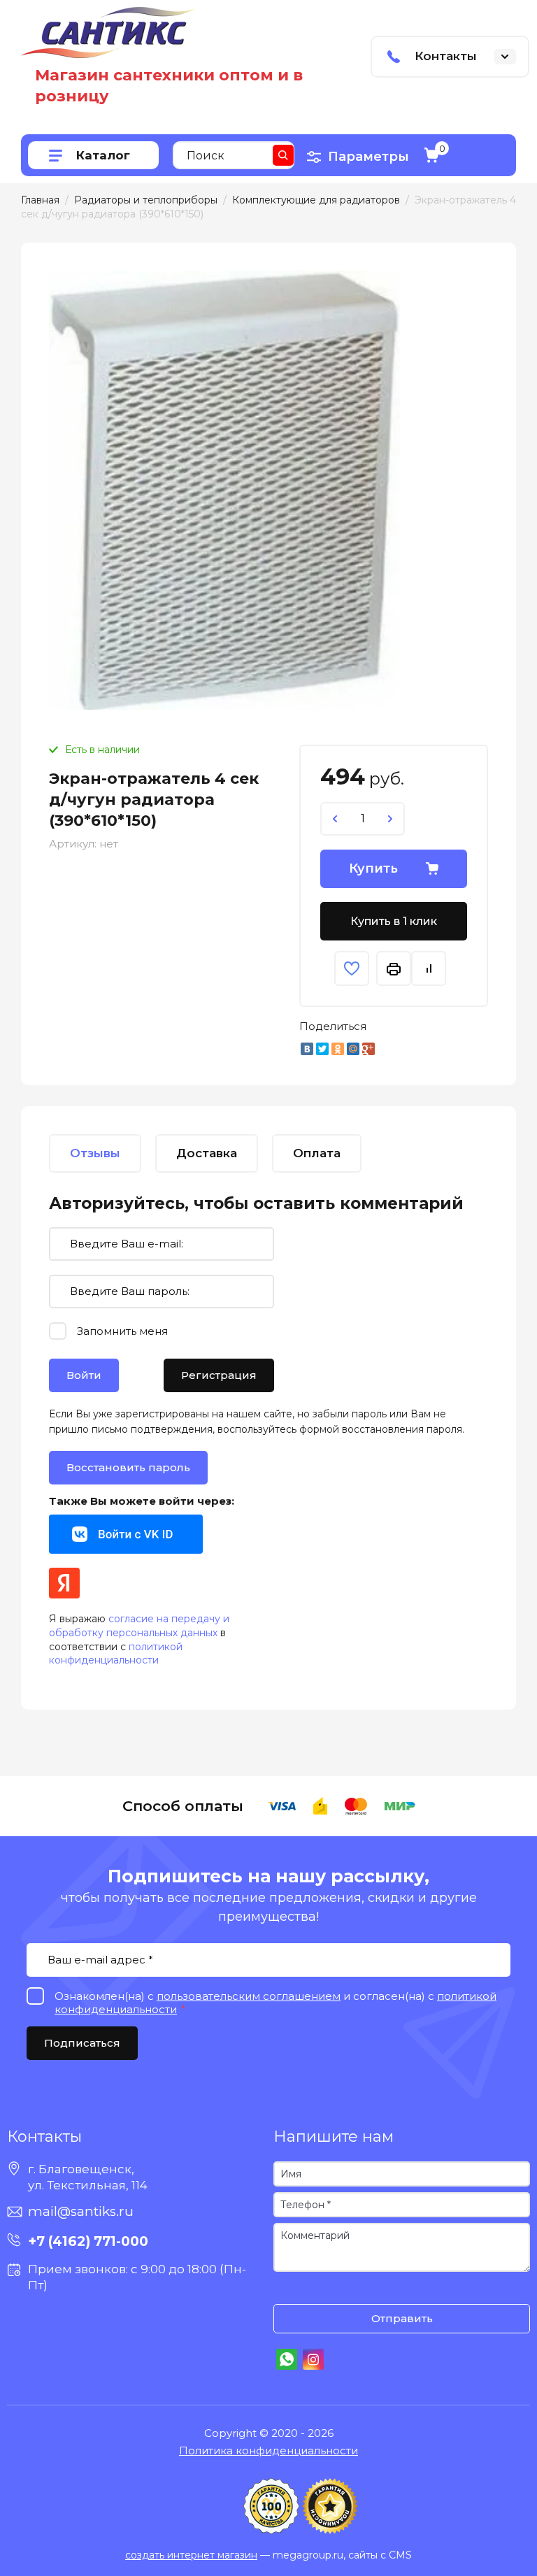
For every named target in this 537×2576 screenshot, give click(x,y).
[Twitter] (322, 1049)
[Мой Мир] (353, 1049)
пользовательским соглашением (249, 1996)
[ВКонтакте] (307, 1049)
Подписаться (82, 2043)
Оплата (317, 1153)
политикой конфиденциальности (116, 1654)
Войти (84, 1375)
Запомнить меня (122, 1331)
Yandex (64, 1583)
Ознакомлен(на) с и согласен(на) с (287, 2290)
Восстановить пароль (128, 1467)
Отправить (402, 2318)
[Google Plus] (368, 1049)
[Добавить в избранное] (352, 968)
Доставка (207, 1153)
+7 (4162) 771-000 (88, 2241)
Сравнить (429, 968)
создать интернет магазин (191, 2555)
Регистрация (219, 1375)
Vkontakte (126, 1534)
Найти (283, 155)
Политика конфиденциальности (268, 2450)
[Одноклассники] (338, 1049)
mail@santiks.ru (81, 2211)
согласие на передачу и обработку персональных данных (139, 1626)
